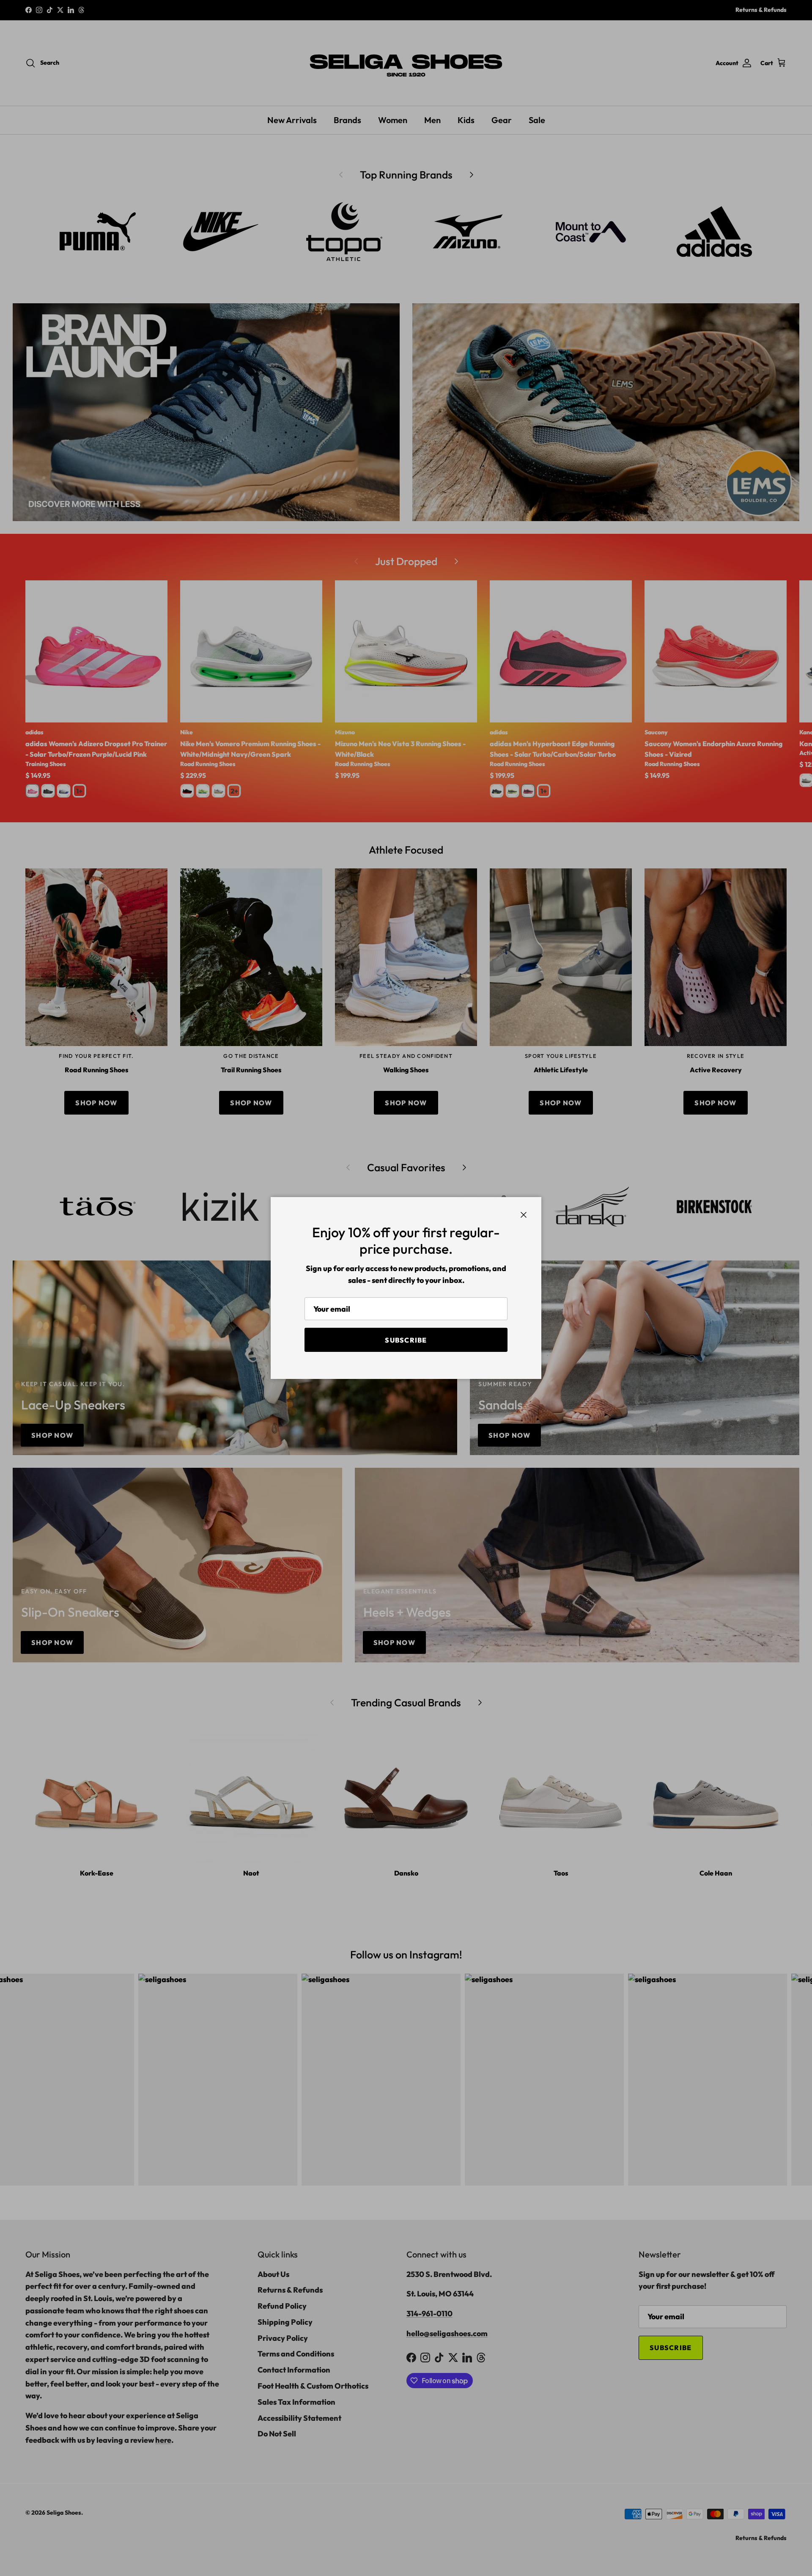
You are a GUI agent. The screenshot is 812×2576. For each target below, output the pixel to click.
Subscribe (406, 1340)
